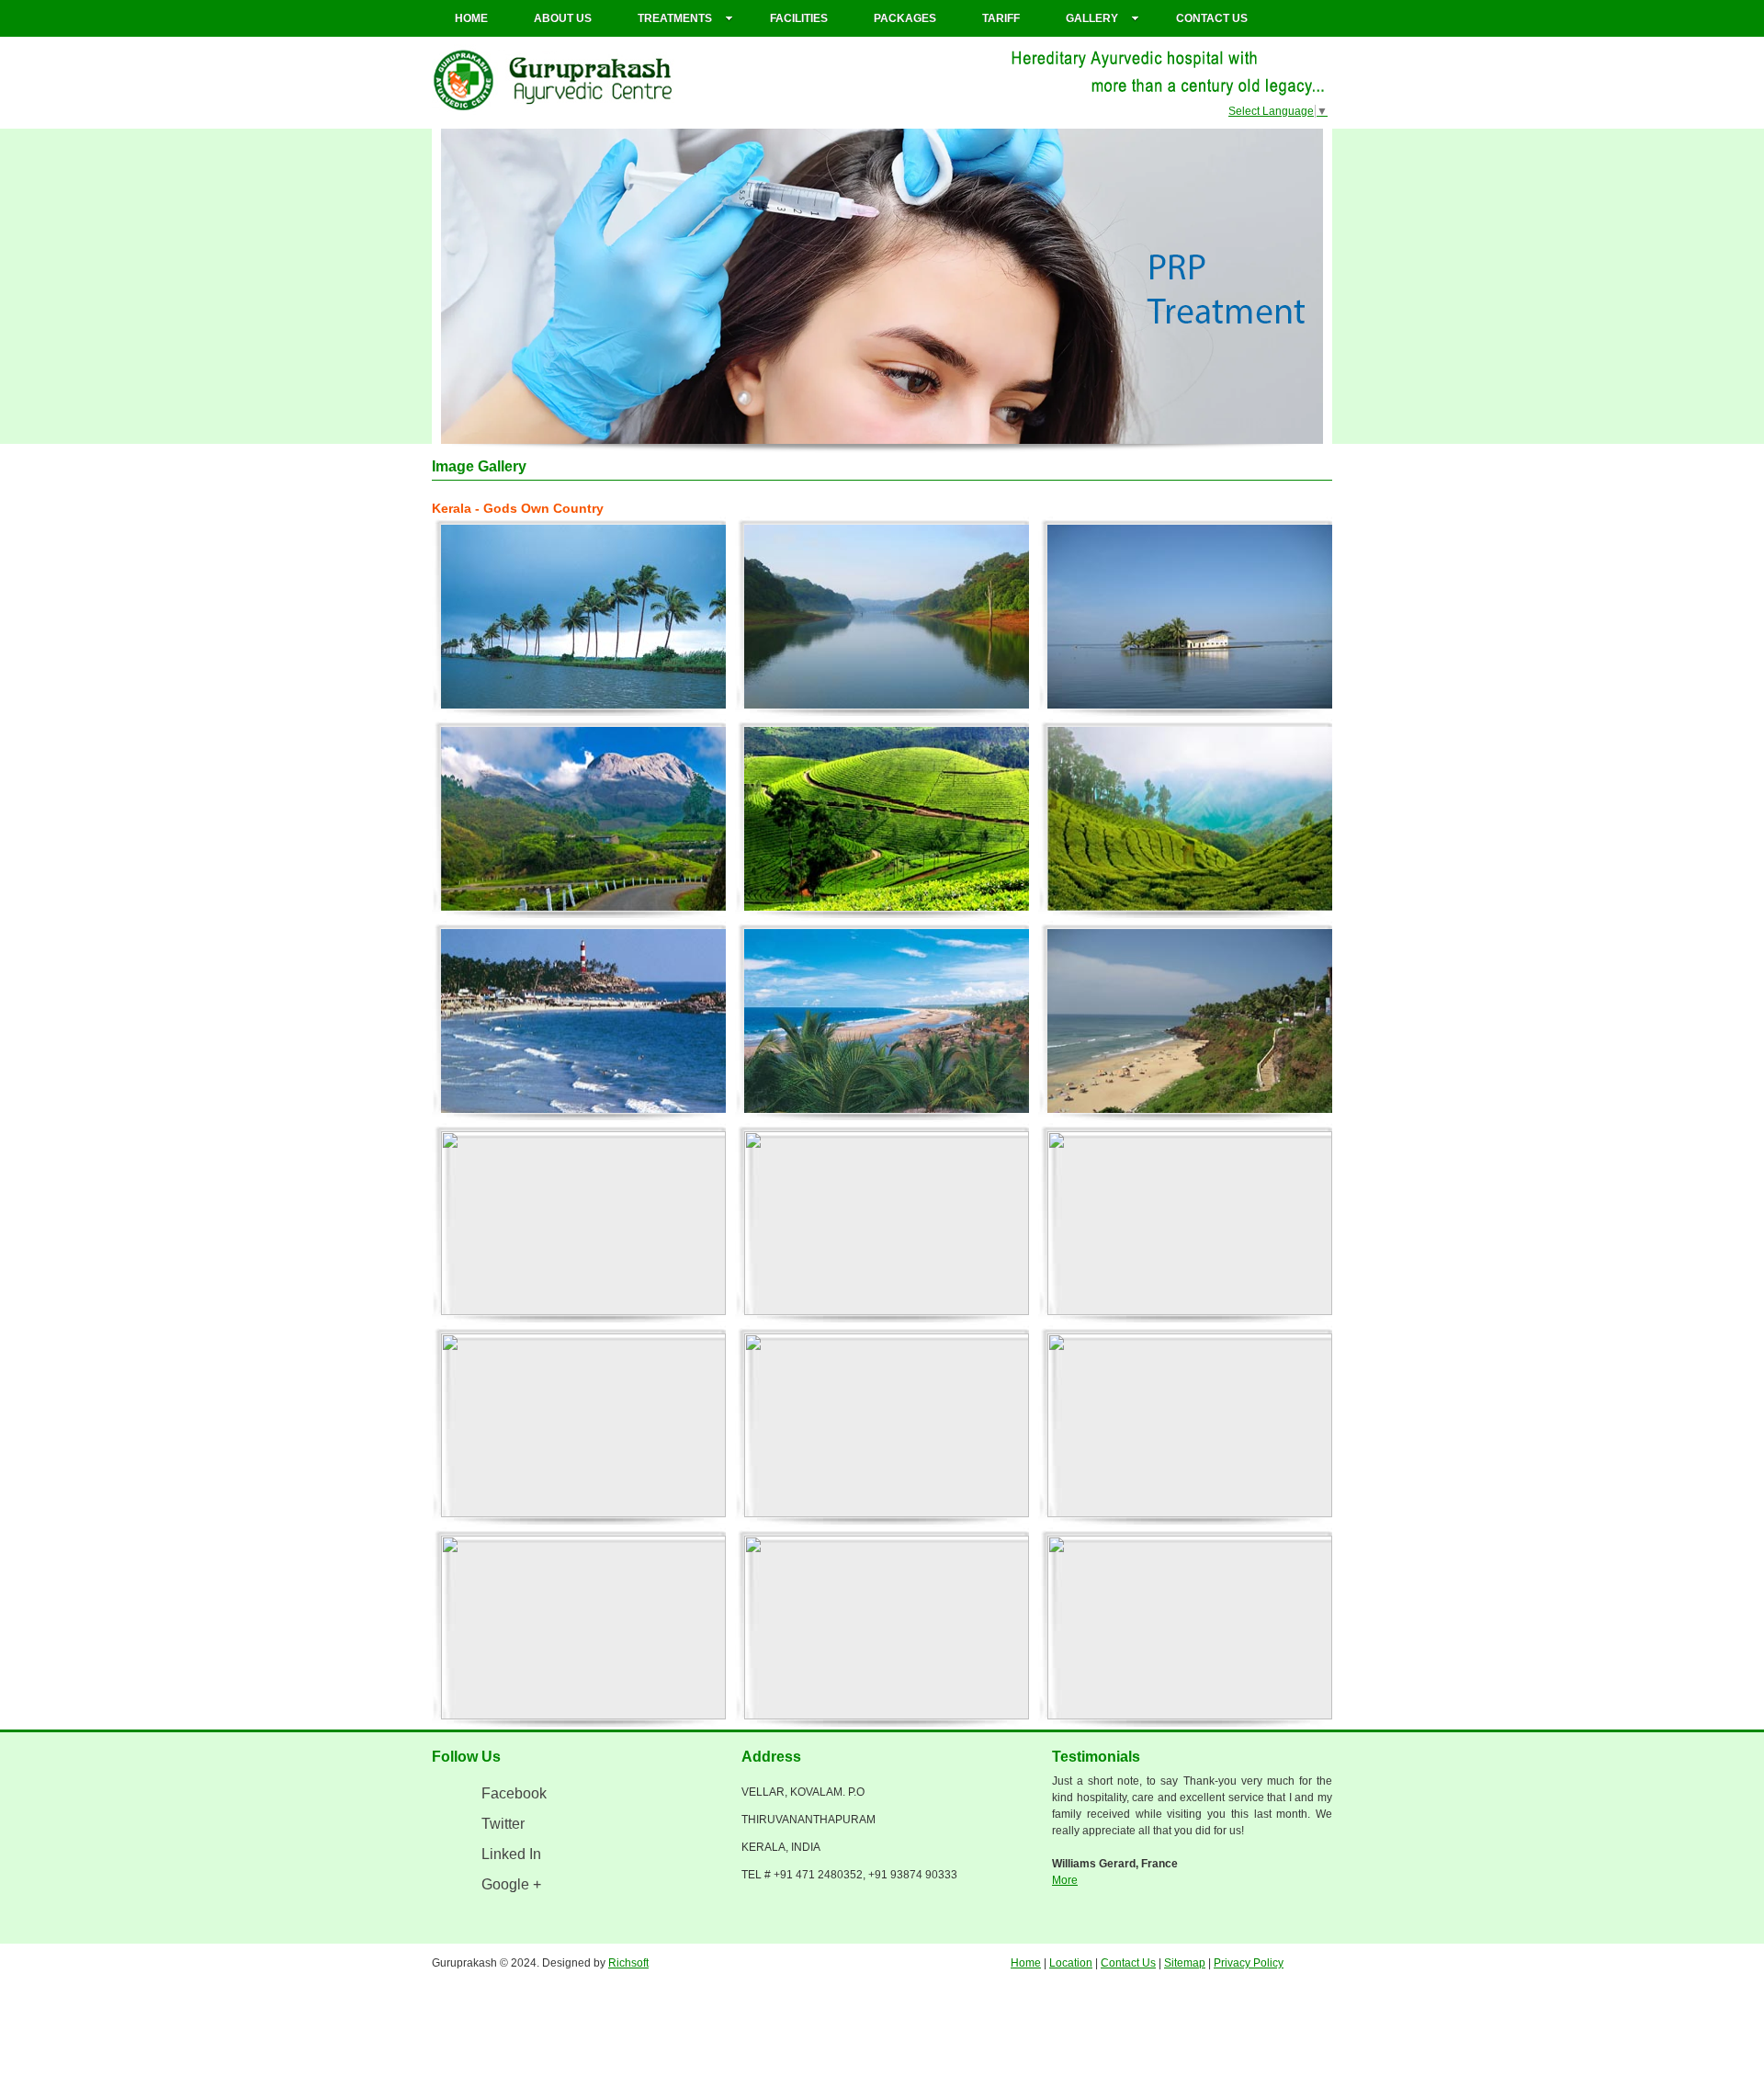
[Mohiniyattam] (1190, 1426)
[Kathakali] (583, 1426)
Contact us (1212, 18)
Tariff (1001, 18)
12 (972, 435)
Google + (511, 1884)
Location (1071, 1963)
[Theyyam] (887, 1426)
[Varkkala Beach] (1190, 1022)
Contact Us (1128, 1963)
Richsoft (628, 1963)
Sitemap (1185, 1963)
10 (935, 435)
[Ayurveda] (583, 1628)
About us (563, 18)
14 (1009, 435)
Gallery (1092, 18)
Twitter (503, 1824)
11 (954, 435)
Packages (905, 18)
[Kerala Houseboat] (583, 1224)
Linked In (511, 1854)
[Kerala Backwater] (583, 618)
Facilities (799, 18)
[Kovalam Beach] (583, 1022)
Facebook (514, 1793)
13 (990, 435)
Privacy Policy (1249, 1963)
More (1065, 1880)
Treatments (675, 18)
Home (471, 18)
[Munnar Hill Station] (583, 820)
